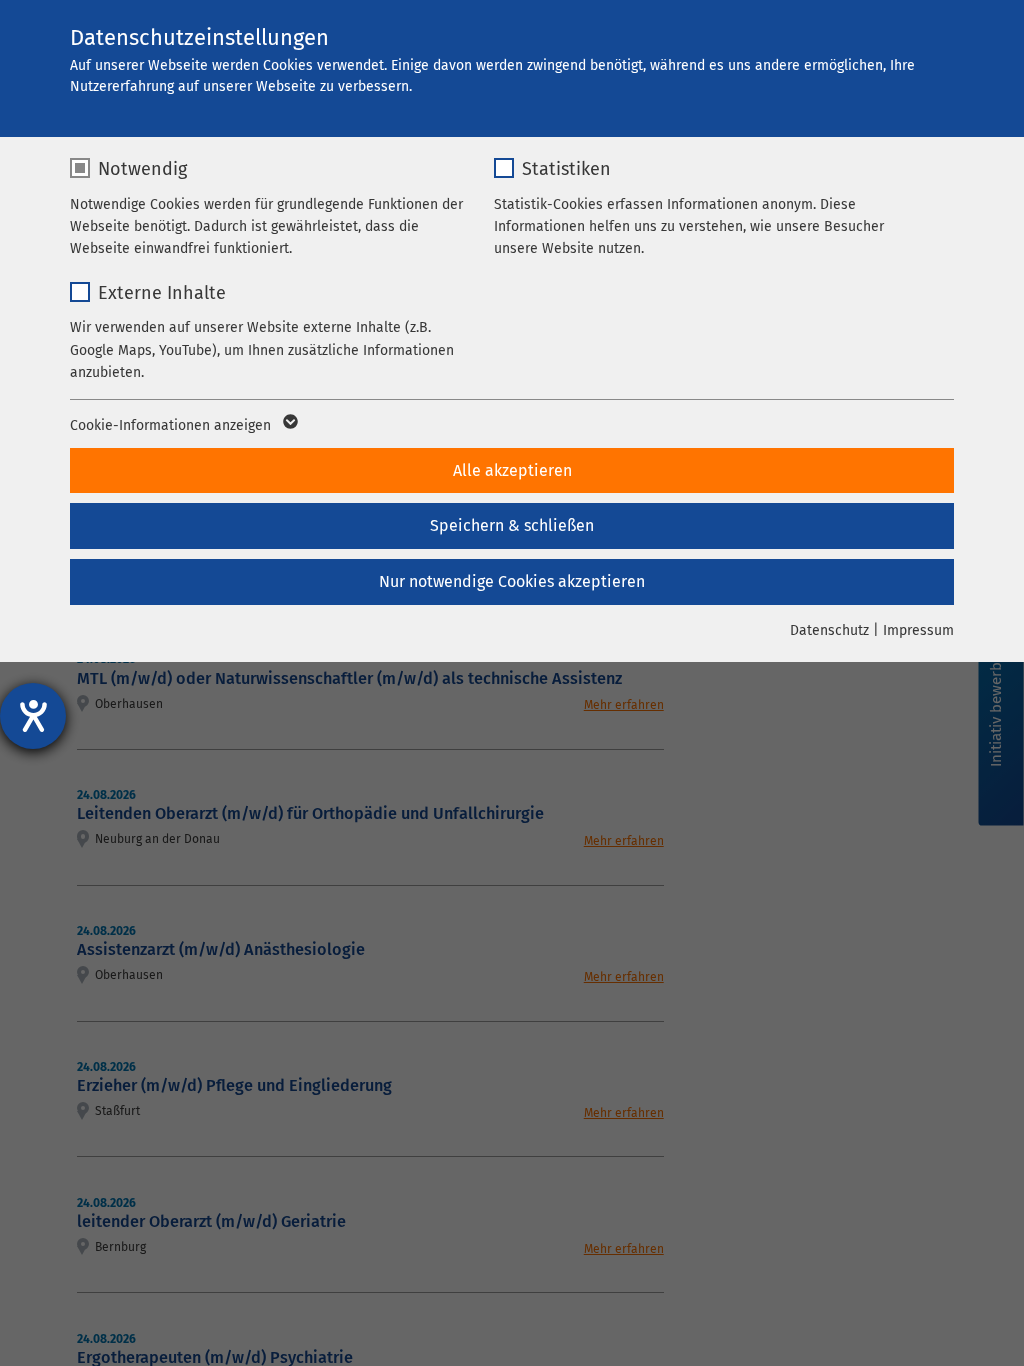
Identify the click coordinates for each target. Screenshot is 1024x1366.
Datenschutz (829, 630)
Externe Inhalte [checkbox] (162, 293)
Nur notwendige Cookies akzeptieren (512, 581)
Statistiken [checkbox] (566, 169)
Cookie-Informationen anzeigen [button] (172, 425)
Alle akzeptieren (512, 470)
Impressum (918, 630)
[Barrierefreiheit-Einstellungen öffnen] (33, 716)
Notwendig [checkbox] (142, 169)
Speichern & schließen (512, 525)
